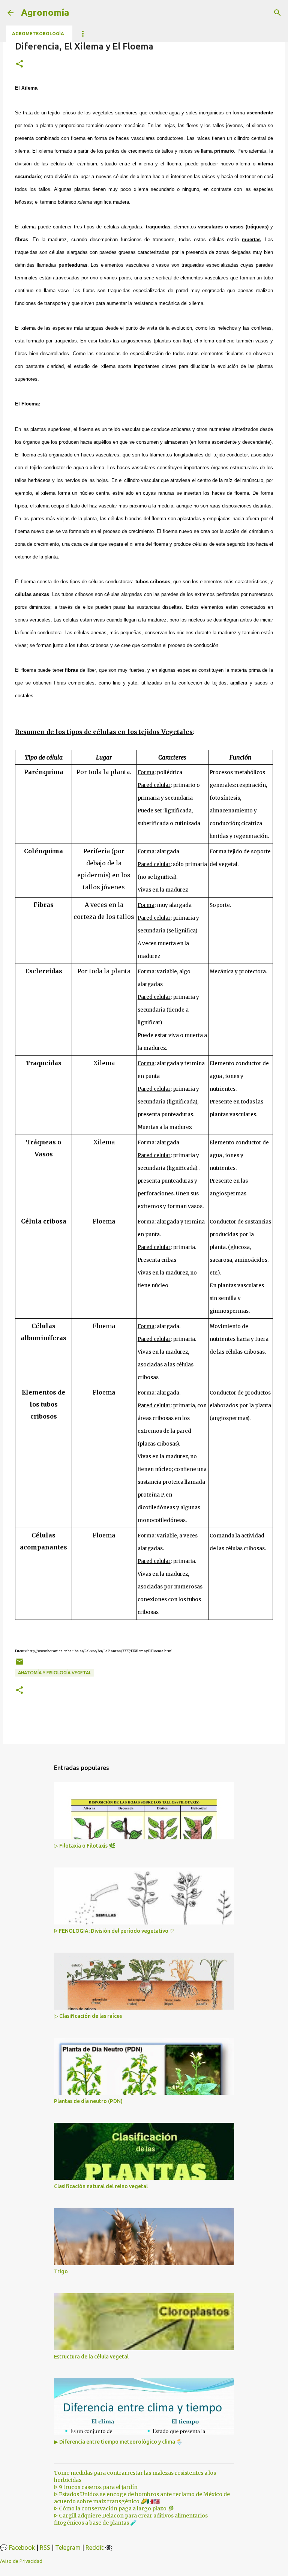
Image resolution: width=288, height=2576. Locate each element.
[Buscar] (277, 13)
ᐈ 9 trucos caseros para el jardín (96, 2487)
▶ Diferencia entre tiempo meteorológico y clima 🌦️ (118, 2442)
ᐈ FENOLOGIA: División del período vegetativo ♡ (114, 1931)
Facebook (22, 2547)
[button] (19, 64)
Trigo (61, 2271)
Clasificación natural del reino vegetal (101, 2186)
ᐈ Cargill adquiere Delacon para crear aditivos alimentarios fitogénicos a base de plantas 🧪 (131, 2519)
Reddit (94, 2547)
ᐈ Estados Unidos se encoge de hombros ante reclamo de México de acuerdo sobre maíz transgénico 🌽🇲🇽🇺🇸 (142, 2498)
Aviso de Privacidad (21, 2561)
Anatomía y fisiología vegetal (55, 1673)
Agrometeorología (38, 34)
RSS (45, 2547)
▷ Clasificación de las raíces (88, 2016)
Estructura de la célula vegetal (91, 2357)
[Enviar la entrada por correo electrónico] (19, 1664)
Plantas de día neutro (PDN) (88, 2101)
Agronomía (45, 13)
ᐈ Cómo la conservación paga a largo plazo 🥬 (114, 2508)
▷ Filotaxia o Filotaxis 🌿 (85, 1846)
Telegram (68, 2547)
